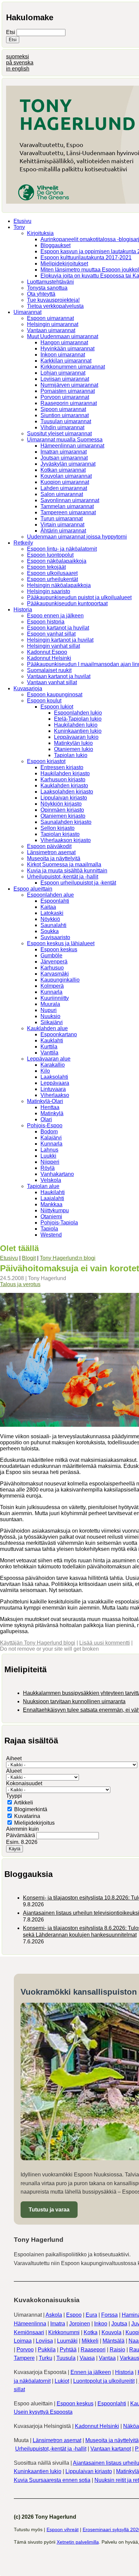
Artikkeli (23, 1803)
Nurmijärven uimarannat (69, 385)
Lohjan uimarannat (63, 373)
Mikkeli (90, 2341)
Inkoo (101, 2324)
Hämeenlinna (30, 2324)
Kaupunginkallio (60, 980)
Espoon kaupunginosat (55, 694)
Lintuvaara (53, 1089)
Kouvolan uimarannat (66, 476)
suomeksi (18, 56)
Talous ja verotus (20, 1284)
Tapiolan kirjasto (60, 834)
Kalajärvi (51, 1138)
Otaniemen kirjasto (63, 816)
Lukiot (62, 2381)
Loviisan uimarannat (65, 379)
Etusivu (22, 221)
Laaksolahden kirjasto (67, 792)
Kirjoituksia (40, 233)
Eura (91, 2315)
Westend (51, 1235)
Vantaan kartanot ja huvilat (59, 676)
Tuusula (66, 2358)
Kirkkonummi (64, 2332)
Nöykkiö (50, 919)
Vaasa (87, 2358)
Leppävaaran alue (49, 1059)
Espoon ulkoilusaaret (52, 573)
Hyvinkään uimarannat (67, 349)
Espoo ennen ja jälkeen (55, 616)
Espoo (74, 2315)
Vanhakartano (57, 1174)
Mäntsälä (114, 2341)
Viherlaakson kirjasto (66, 840)
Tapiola (49, 1229)
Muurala (50, 1004)
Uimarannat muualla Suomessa (65, 440)
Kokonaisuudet (24, 1783)
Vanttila (49, 1053)
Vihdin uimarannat (62, 427)
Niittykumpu (55, 1210)
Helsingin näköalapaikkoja (59, 585)
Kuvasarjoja (28, 688)
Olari (46, 1119)
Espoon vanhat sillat (51, 634)
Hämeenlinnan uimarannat (72, 446)
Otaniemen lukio (74, 749)
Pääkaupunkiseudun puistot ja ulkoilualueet (79, 597)
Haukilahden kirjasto (65, 773)
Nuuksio (50, 1016)
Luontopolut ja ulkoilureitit (104, 2381)
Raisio (117, 2350)
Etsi (11, 32)
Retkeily (23, 543)
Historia (23, 610)
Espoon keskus (59, 949)
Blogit (29, 1258)
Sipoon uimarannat (63, 409)
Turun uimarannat (62, 518)
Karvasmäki (55, 974)
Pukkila (47, 2350)
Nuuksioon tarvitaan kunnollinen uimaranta (74, 1701)
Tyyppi (14, 1796)
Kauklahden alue (47, 1028)
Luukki (48, 1156)
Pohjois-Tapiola (59, 1223)
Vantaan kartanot (111, 2449)
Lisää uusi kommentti (105, 1643)
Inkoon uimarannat (63, 355)
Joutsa (119, 2324)
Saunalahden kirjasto (66, 822)
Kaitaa (48, 907)
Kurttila (49, 1047)
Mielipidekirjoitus (34, 1823)
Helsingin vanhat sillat (53, 646)
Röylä (48, 1168)
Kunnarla (51, 992)
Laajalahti (52, 1198)
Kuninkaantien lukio (78, 731)
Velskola (51, 1180)
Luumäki (67, 2341)
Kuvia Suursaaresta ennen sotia (52, 2480)
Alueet (14, 1771)
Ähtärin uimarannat (63, 531)
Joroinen (80, 2324)
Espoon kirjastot (46, 761)
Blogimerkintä (31, 1809)
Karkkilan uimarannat (66, 361)
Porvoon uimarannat (65, 397)
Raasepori (93, 2350)
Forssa (109, 2315)
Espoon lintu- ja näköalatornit (62, 549)
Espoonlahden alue (50, 895)
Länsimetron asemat (51, 852)
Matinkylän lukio (73, 743)
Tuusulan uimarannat (66, 421)
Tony (19, 227)
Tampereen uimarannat (68, 512)
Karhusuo (52, 968)
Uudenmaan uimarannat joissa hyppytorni (77, 537)
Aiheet (14, 1758)
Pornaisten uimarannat (68, 391)
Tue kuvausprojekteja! (53, 300)
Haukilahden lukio (76, 725)
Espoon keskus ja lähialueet (61, 943)
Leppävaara (55, 1083)
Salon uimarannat (62, 494)
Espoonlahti (55, 901)
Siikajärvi (52, 1022)
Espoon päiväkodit (49, 846)
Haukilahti (53, 1192)
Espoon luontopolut (50, 555)
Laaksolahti (54, 1077)
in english (18, 69)
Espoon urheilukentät (52, 579)
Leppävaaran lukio (76, 737)
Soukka (50, 931)
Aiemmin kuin (22, 1829)
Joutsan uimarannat (64, 458)
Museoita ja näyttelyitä (54, 858)
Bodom (49, 1132)
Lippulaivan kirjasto (64, 798)
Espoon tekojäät (46, 567)
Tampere (24, 2358)
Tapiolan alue (43, 1186)
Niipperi (50, 1162)
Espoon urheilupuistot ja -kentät (78, 883)
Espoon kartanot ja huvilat (58, 628)
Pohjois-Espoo (45, 1125)
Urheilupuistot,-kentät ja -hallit (63, 877)
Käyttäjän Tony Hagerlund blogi (38, 1643)
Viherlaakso (55, 1095)
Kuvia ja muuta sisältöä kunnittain (67, 871)
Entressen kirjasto (62, 767)
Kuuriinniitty (55, 998)
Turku (46, 2358)
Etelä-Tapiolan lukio (78, 719)
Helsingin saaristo (49, 591)
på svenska (20, 63)
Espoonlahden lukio (78, 713)
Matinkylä (52, 1113)
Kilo (45, 1071)
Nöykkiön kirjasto (61, 804)
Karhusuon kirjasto (63, 779)
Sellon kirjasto (58, 828)
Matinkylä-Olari (45, 1101)
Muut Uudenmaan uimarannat (63, 336)
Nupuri (49, 1010)
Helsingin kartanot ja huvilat (60, 640)
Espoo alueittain (33, 889)
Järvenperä (54, 962)
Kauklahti (52, 1040)
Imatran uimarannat (64, 452)
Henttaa (50, 1107)
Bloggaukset (55, 245)
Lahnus (49, 1150)
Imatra (58, 2324)
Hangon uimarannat (64, 342)
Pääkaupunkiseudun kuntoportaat (67, 603)
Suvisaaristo (55, 937)
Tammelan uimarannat (67, 506)
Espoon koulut (44, 701)
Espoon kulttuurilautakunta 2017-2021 (86, 257)
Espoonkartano (59, 1034)
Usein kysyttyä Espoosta (43, 2412)
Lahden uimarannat (64, 488)
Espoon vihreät (63, 2529)
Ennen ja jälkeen (91, 2372)
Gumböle (51, 956)
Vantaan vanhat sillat (52, 682)
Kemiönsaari (29, 2332)
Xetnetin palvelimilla (78, 2542)
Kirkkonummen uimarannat (73, 367)
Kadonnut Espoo (47, 652)
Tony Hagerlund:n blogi (68, 1258)
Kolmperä (52, 986)
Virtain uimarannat (62, 525)
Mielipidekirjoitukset (64, 264)
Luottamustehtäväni (50, 282)
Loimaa (23, 2341)
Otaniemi (51, 1217)
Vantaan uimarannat (51, 330)
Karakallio (53, 1065)
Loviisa (44, 2341)
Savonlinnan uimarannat (70, 500)
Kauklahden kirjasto (64, 786)
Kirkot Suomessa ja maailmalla (64, 864)
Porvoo (25, 2350)
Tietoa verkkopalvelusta (55, 306)
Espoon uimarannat (50, 318)
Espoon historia (46, 622)
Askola (54, 2315)
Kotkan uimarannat (63, 470)
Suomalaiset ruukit (49, 670)
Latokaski (52, 913)
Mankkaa (51, 1204)
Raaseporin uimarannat (69, 403)
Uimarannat (27, 312)
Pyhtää (68, 2350)
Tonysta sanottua (47, 288)
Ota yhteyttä (41, 294)
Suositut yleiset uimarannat (59, 433)
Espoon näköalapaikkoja (57, 561)
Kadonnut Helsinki (49, 658)
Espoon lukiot (57, 707)
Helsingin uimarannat (53, 324)
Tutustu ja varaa (49, 2210)
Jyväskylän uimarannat (68, 464)
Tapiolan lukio (71, 755)
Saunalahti (53, 925)
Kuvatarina (27, 1816)
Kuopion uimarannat (65, 482)
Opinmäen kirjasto (62, 810)
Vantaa (107, 2358)
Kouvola (112, 2332)
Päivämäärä (21, 1835)
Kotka (91, 2332)
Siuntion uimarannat (65, 415)
